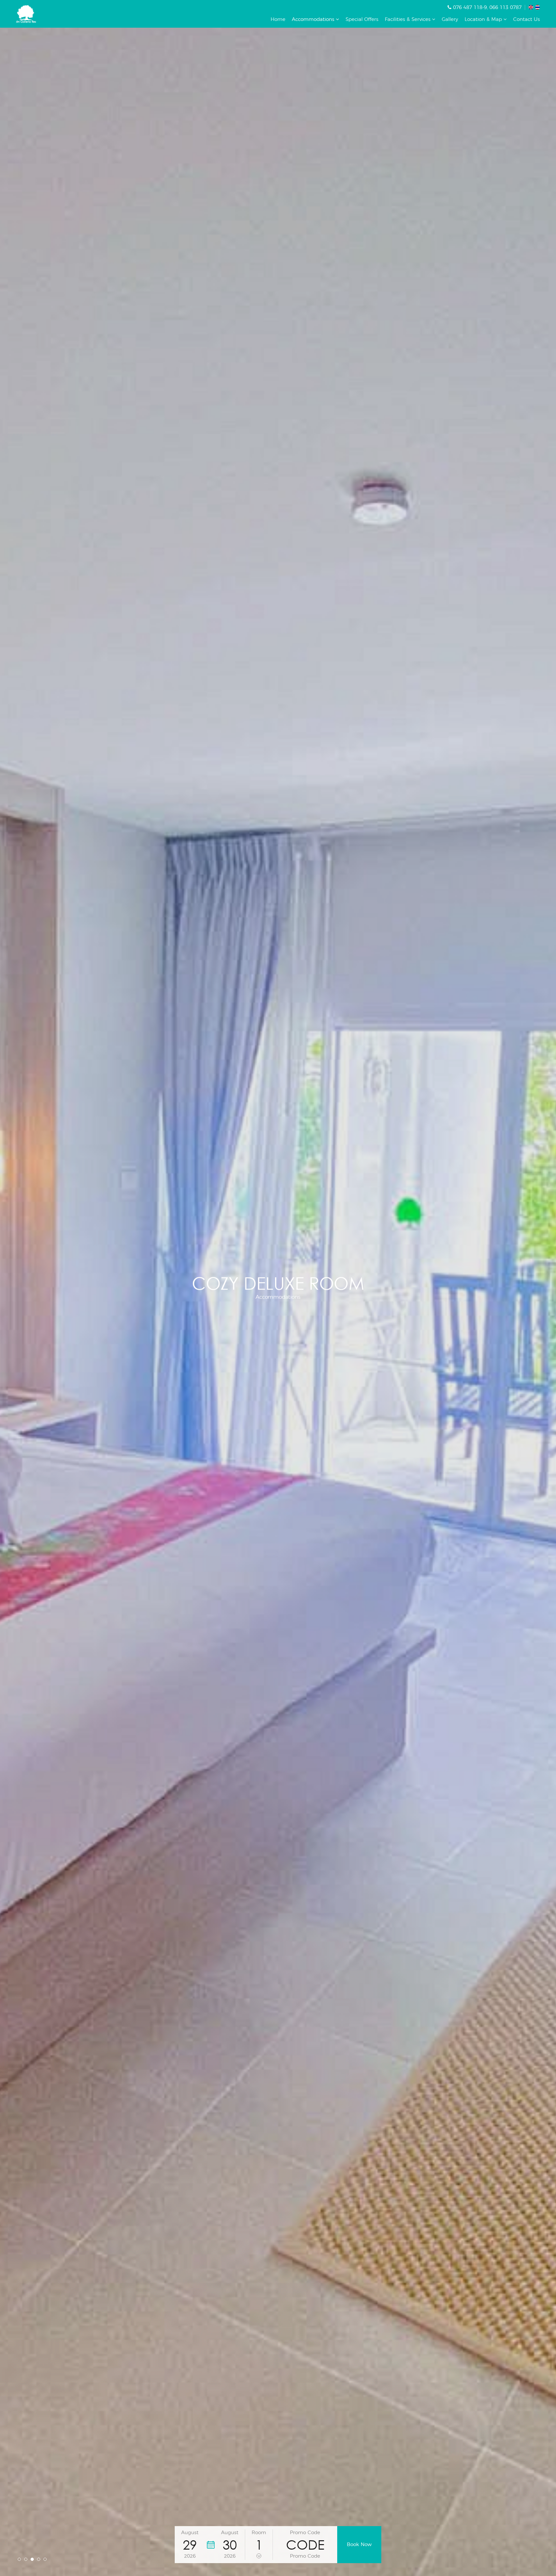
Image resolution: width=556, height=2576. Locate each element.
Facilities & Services (408, 19)
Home (278, 19)
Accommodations (314, 19)
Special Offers (362, 19)
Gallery (450, 19)
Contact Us (527, 19)
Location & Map (484, 19)
